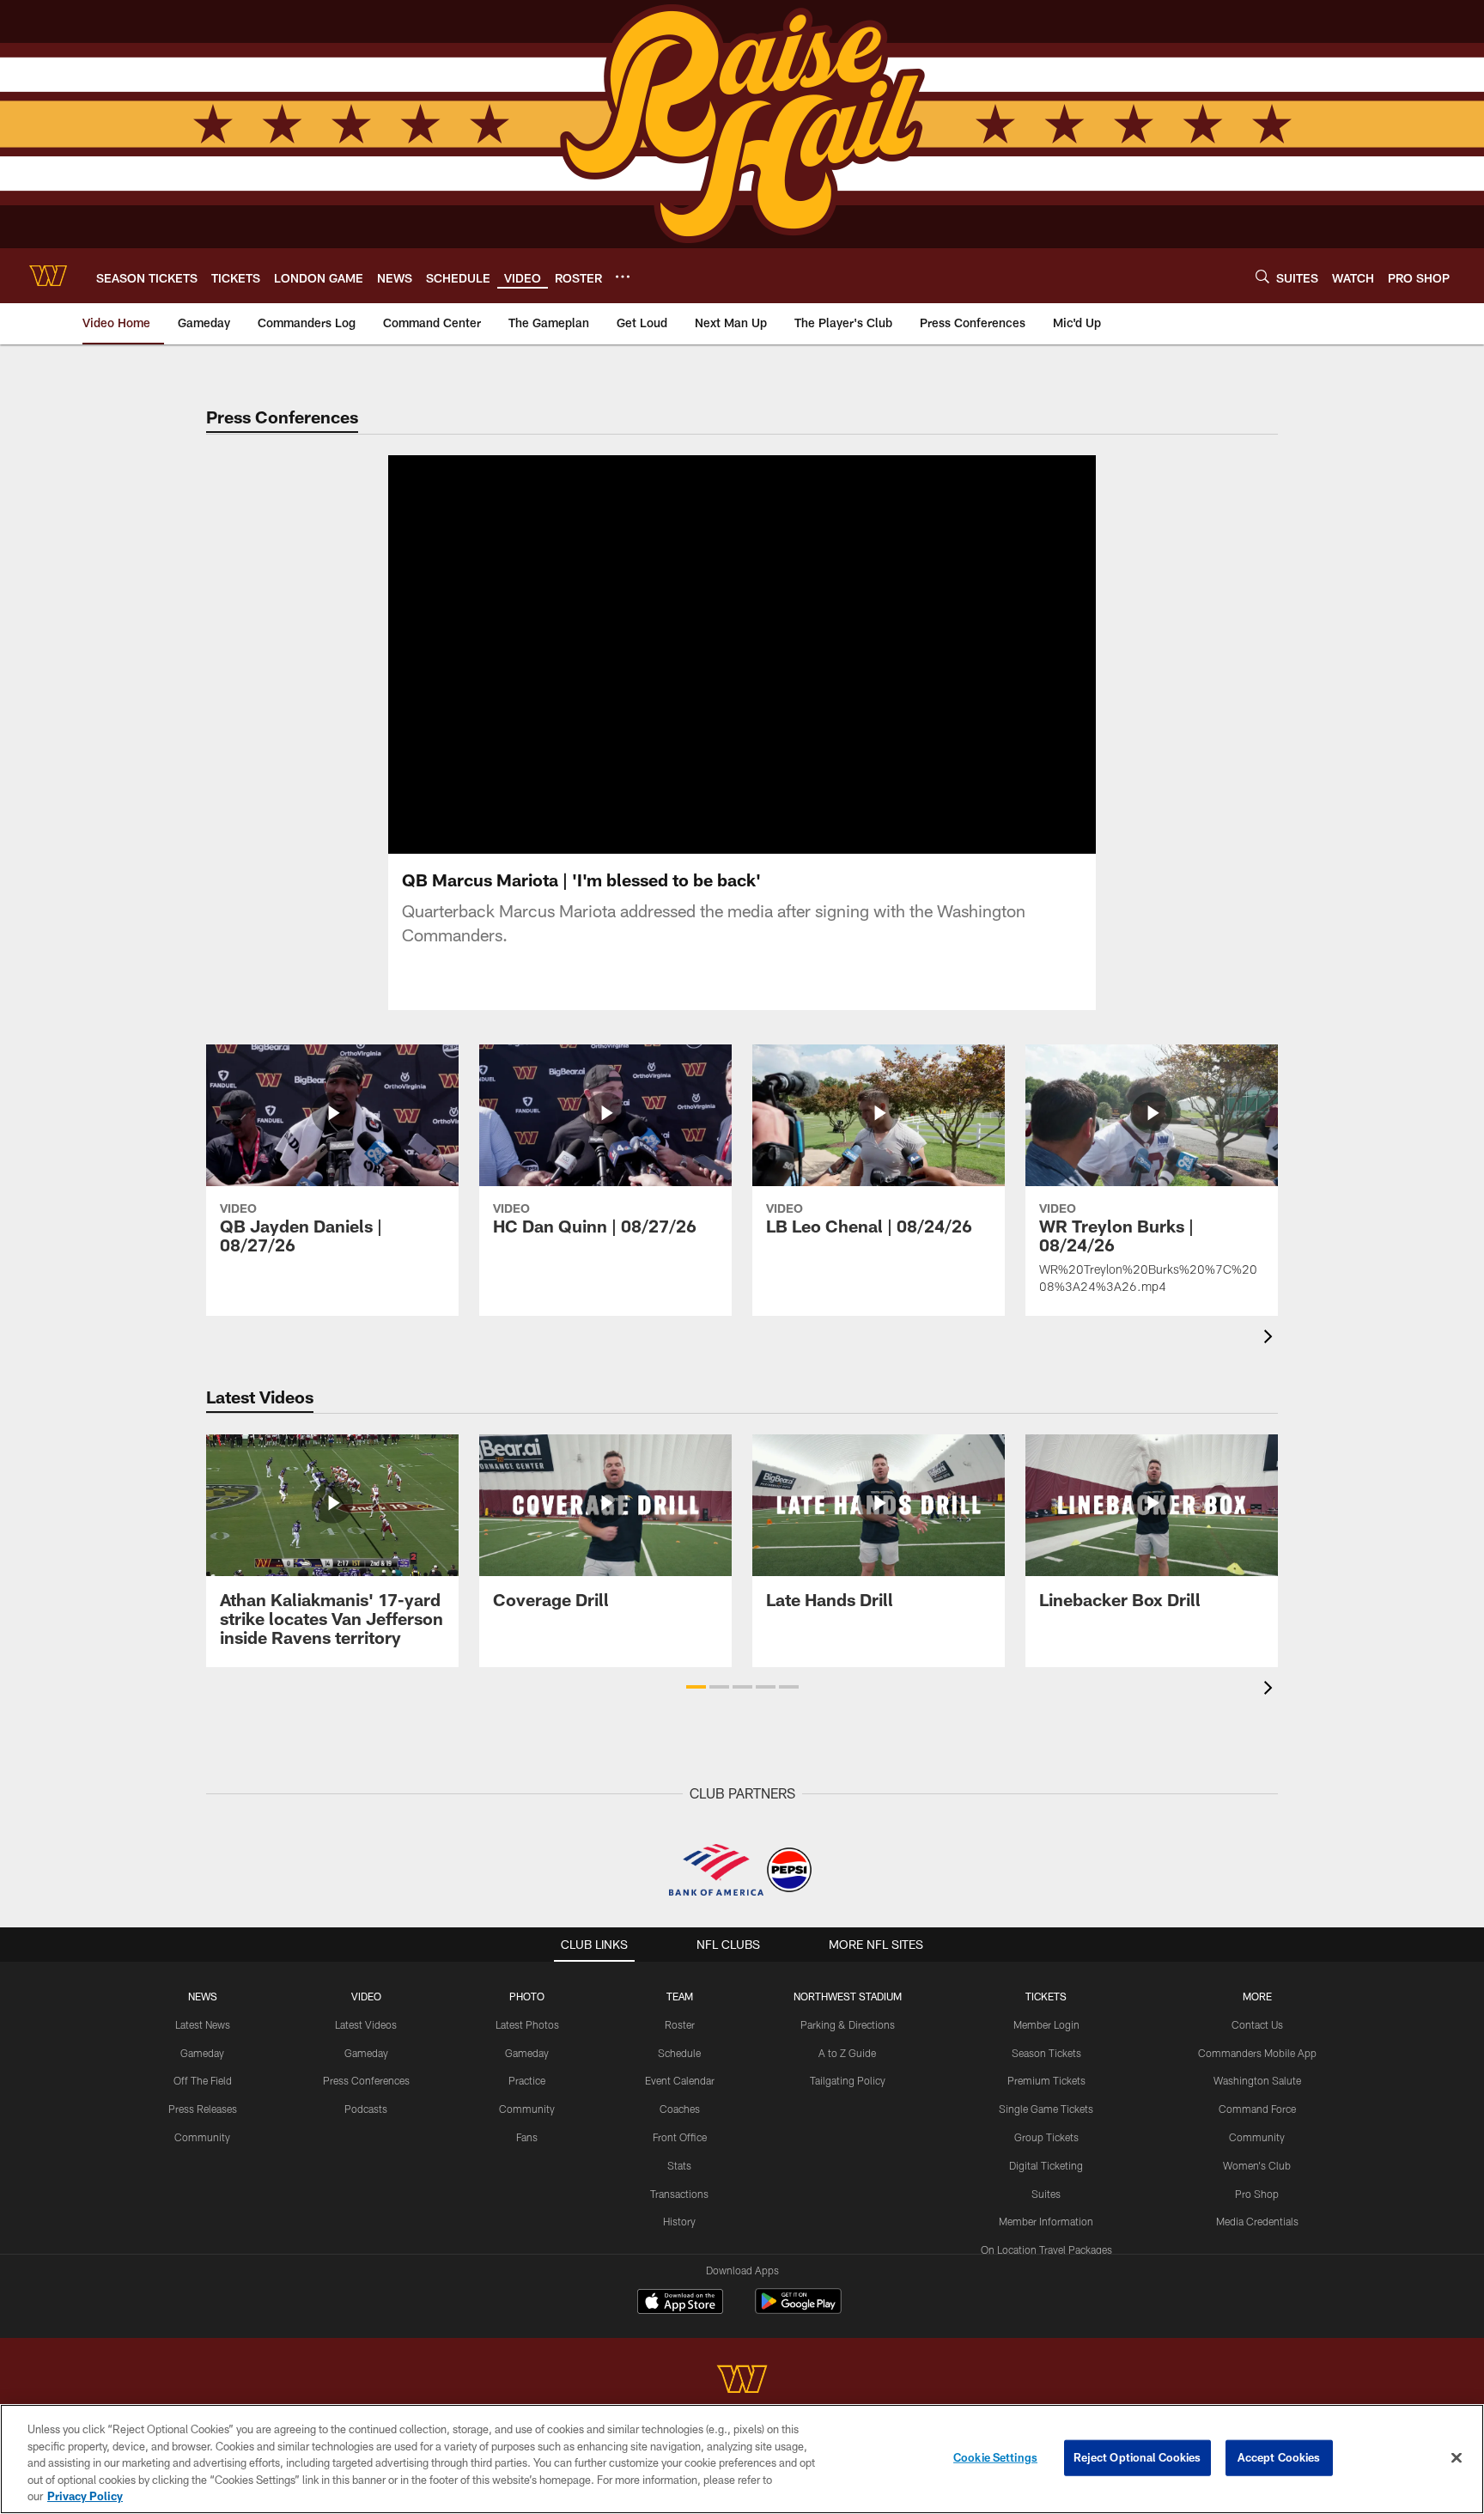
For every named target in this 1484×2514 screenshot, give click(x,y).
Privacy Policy (85, 2496)
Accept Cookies (1279, 2457)
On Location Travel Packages (1046, 2249)
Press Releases (203, 2109)
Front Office (680, 2137)
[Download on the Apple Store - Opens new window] (680, 2304)
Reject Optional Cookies (1137, 2457)
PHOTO (527, 1996)
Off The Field (203, 2080)
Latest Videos (366, 2024)
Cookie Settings (995, 2457)
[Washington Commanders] (742, 2381)
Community (202, 2137)
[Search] (1262, 276)
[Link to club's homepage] (48, 276)
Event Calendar (680, 2080)
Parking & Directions (848, 2024)
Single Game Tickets (1046, 2109)
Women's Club (1257, 2165)
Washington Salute (1257, 2080)
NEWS (203, 1996)
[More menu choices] (623, 277)
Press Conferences (366, 2080)
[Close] (1457, 2458)
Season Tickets (1046, 2053)
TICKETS (1046, 1996)
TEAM (680, 1996)
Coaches (680, 2109)
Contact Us (1257, 2024)
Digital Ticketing (1046, 2165)
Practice (527, 2080)
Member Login (1046, 2024)
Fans (527, 2137)
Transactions (679, 2194)
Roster (680, 2024)
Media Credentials (1257, 2221)
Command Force (1257, 2109)
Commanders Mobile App (1257, 2053)
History (679, 2221)
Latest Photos (527, 2024)
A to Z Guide (847, 2053)
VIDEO (366, 1996)
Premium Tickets (1046, 2080)
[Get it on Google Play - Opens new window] (798, 2310)
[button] (687, 654)
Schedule (679, 2053)
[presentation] (1271, 1339)
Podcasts (366, 2109)
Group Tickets (1046, 2137)
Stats (679, 2165)
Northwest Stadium (848, 1996)
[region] (742, 2459)
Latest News (203, 2024)
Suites (1046, 2194)
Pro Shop (1257, 2194)
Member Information (1046, 2221)
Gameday (202, 2053)
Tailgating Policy (848, 2080)
